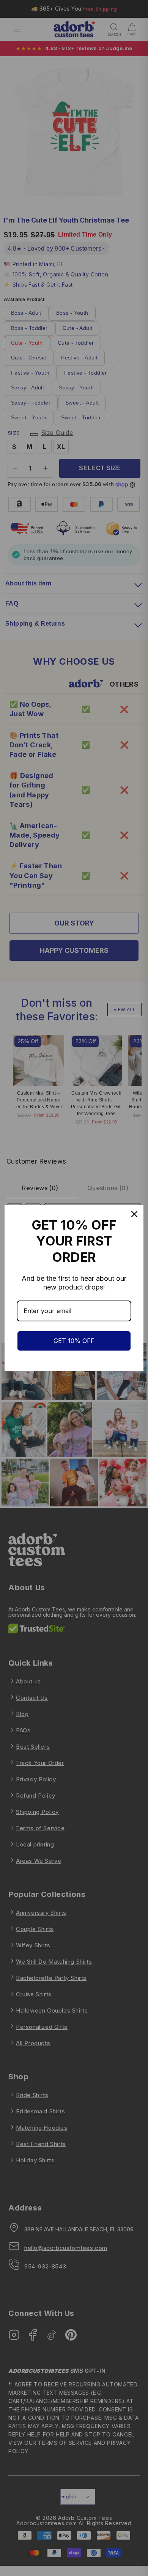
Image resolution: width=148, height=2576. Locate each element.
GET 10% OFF (74, 1341)
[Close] (134, 1214)
